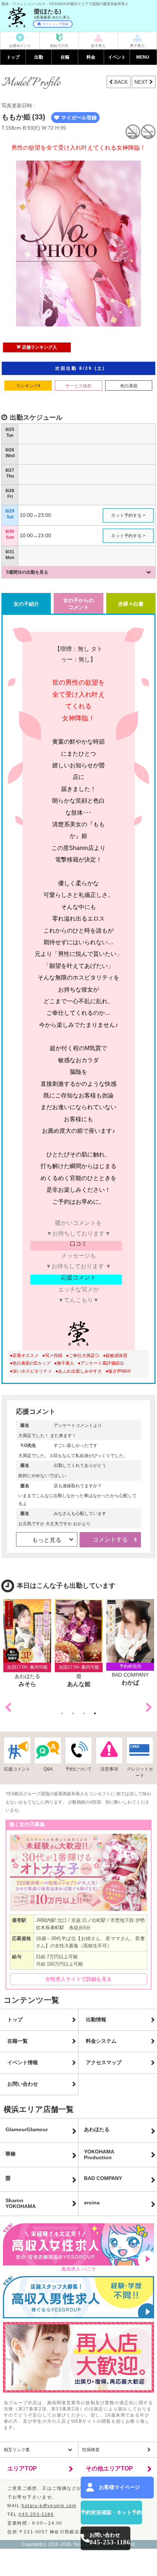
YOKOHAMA (99, 2154)
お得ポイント (20, 46)
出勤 (39, 57)
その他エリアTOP (109, 2468)
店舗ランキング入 (39, 347)
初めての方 (59, 46)
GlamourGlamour (27, 2129)
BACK (120, 82)
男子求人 (137, 46)
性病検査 (91, 2450)
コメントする (110, 1540)
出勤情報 (96, 2019)
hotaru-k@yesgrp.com (49, 2506)
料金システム (101, 2041)
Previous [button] (8, 1708)
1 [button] (64, 1713)
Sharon (21, 2203)
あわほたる (97, 2129)
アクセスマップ (104, 2062)
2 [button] (75, 1713)
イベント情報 (23, 2062)
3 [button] (86, 1713)
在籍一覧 (18, 2041)
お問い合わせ (23, 2084)
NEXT (142, 82)
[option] (27, 1644)
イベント (117, 57)
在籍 (65, 57)
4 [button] (97, 1713)
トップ (13, 57)
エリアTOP (22, 2468)
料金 (91, 57)
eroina (92, 2203)
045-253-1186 (36, 2514)
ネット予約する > (128, 515)
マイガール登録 (79, 118)
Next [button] (149, 1708)
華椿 (11, 2154)
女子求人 (98, 46)
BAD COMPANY (103, 2178)
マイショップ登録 (55, 24)
